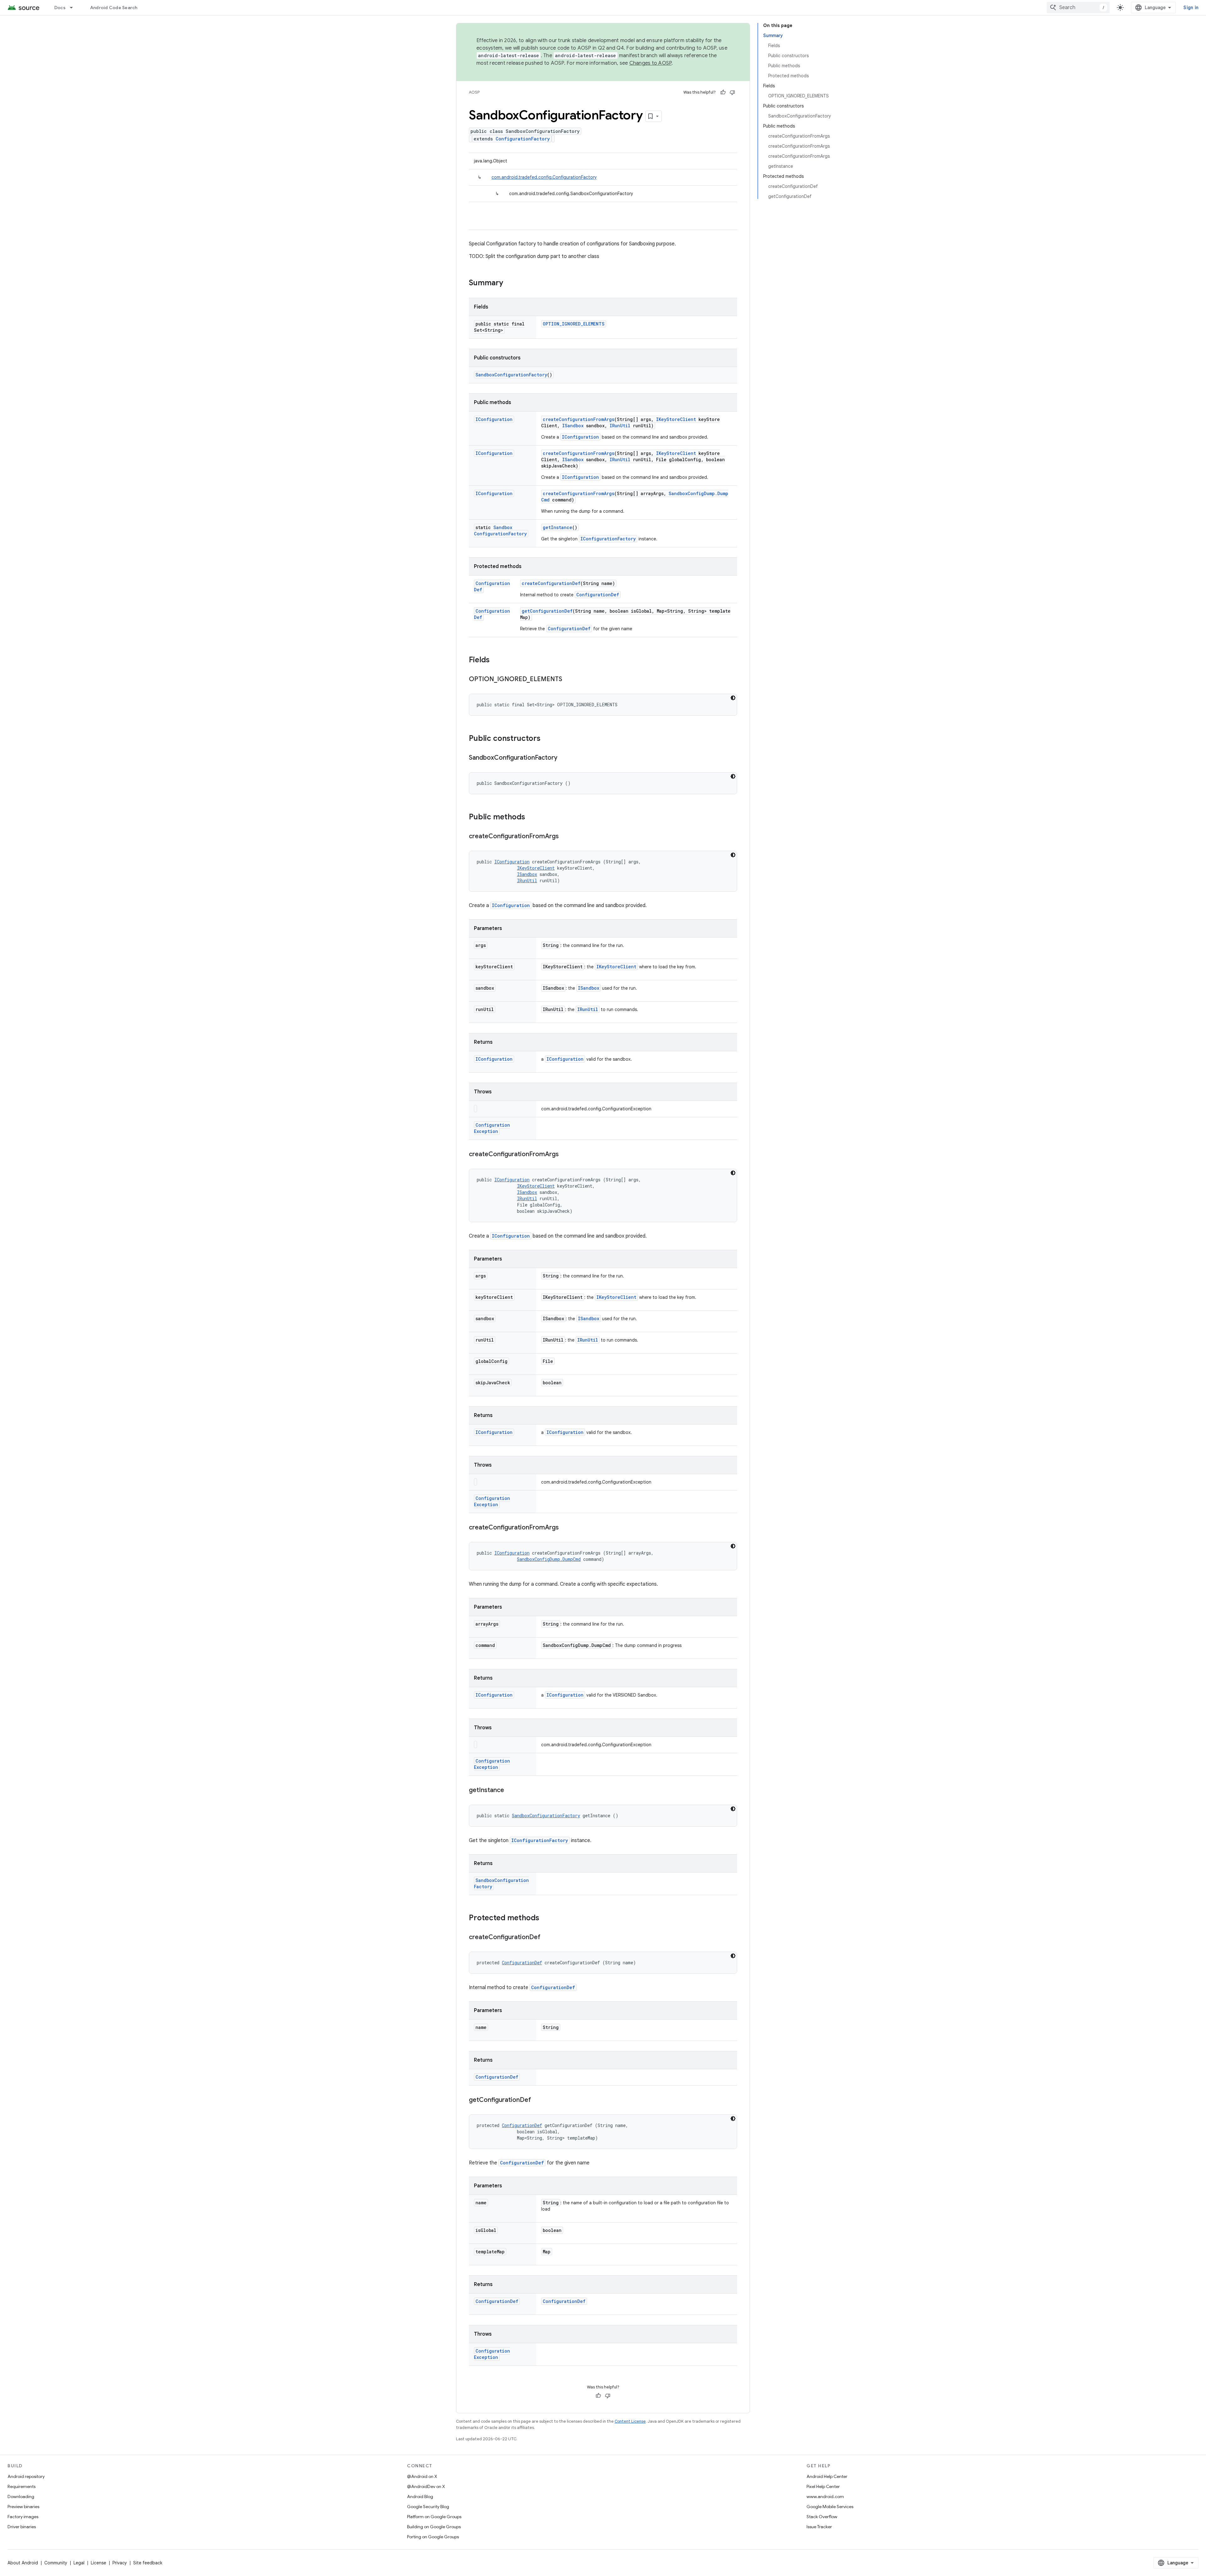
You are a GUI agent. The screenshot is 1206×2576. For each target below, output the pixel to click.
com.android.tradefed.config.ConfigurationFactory (544, 177)
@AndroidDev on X (426, 2486)
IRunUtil (620, 426)
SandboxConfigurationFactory (511, 375)
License (98, 2563)
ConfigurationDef (598, 595)
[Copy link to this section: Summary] (509, 283)
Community (56, 2563)
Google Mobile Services (830, 2507)
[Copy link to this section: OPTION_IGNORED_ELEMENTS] (568, 680)
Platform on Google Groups (434, 2517)
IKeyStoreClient (676, 419)
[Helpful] (723, 92)
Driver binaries (22, 2527)
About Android (23, 2563)
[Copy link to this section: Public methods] (531, 818)
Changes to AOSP (651, 63)
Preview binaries (23, 2507)
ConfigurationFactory (523, 139)
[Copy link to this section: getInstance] (510, 1791)
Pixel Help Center (823, 2486)
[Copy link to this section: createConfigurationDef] (547, 1938)
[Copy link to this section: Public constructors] (547, 739)
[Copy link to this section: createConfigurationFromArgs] (565, 837)
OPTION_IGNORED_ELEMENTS (574, 324)
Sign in (1191, 8)
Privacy (120, 2563)
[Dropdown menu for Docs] (74, 8)
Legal (79, 2563)
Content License (630, 2421)
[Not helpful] (732, 92)
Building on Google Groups (434, 2527)
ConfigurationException (492, 1128)
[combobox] (1078, 8)
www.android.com (825, 2497)
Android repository (26, 2476)
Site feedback (148, 2563)
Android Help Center (827, 2476)
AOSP (474, 92)
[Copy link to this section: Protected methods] (546, 1918)
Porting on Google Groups (433, 2537)
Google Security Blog (428, 2507)
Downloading (21, 2497)
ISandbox (573, 426)
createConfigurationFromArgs (579, 419)
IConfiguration (494, 419)
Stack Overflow (822, 2517)
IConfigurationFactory (608, 539)
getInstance (557, 527)
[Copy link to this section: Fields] (496, 660)
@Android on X (422, 2476)
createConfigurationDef (551, 583)
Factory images (23, 2517)
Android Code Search (114, 8)
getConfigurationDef (547, 611)
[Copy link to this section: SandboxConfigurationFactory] (564, 758)
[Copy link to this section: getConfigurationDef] (537, 2100)
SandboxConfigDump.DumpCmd (549, 1559)
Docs (60, 8)
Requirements (22, 2486)
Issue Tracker (819, 2527)
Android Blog (420, 2497)
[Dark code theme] (733, 698)
